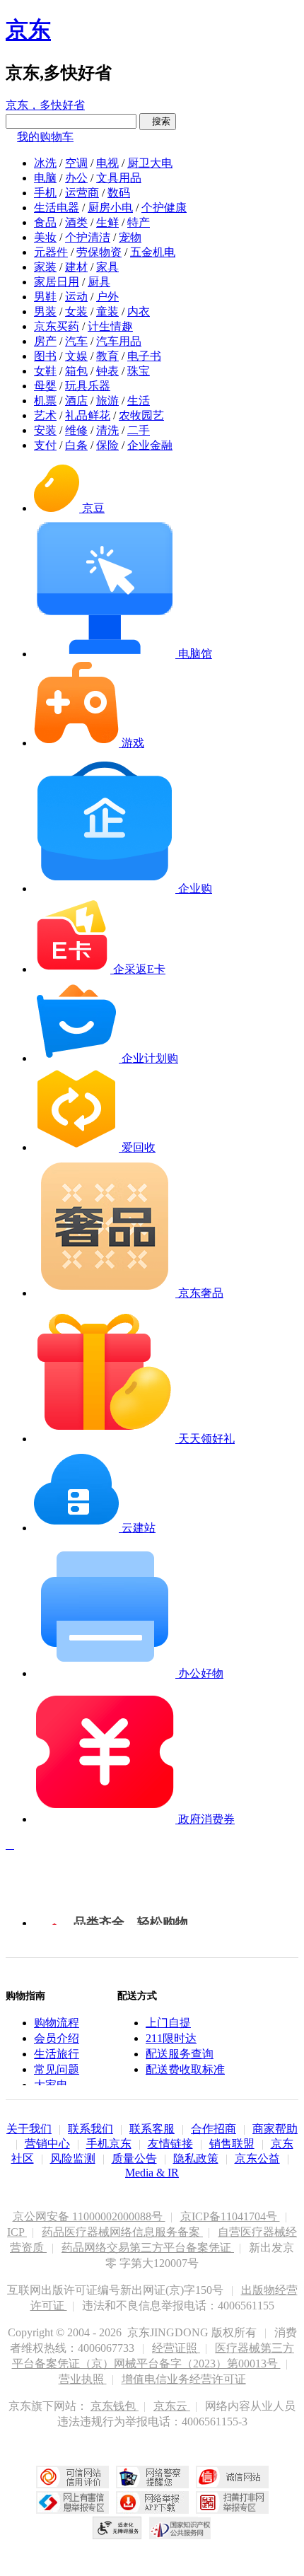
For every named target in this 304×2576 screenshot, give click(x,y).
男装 (45, 311)
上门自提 (168, 2023)
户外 (107, 297)
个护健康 (164, 208)
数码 (119, 193)
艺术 (45, 415)
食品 (45, 222)
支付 (45, 445)
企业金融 (150, 445)
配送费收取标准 (185, 2069)
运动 (76, 297)
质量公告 (134, 2158)
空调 (76, 163)
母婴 (45, 386)
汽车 (76, 341)
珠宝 (139, 371)
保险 (107, 445)
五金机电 (153, 252)
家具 (107, 267)
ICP (17, 2232)
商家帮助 (275, 2129)
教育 (107, 356)
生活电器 (57, 208)
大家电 (51, 2085)
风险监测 (73, 2158)
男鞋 (45, 297)
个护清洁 (88, 237)
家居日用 (57, 282)
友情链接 (170, 2144)
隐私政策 (196, 2158)
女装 (76, 311)
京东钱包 (115, 2406)
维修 (76, 430)
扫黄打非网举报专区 (232, 2502)
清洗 (107, 430)
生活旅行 (57, 2054)
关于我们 (29, 2129)
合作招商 (214, 2129)
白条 (76, 445)
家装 (45, 267)
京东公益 (257, 2158)
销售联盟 (232, 2144)
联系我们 (90, 2129)
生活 (139, 401)
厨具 (99, 282)
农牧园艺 (141, 415)
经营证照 (176, 2348)
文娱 (76, 356)
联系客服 (152, 2129)
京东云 (172, 2406)
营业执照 (83, 2379)
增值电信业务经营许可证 (184, 2379)
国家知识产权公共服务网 (180, 2528)
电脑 (45, 178)
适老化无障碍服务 (117, 2528)
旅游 (107, 401)
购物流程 (57, 2023)
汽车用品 (119, 341)
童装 (107, 311)
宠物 (130, 237)
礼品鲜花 (88, 415)
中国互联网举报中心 (72, 2502)
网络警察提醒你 (152, 2477)
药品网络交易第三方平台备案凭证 (148, 2248)
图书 (45, 356)
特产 (139, 222)
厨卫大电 (150, 163)
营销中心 (47, 2144)
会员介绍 (57, 2038)
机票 (45, 401)
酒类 (76, 222)
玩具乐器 (88, 386)
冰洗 (45, 163)
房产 (45, 341)
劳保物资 (99, 252)
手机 (45, 193)
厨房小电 (110, 208)
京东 (28, 30)
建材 (76, 267)
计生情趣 (110, 326)
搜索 (158, 121)
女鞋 (45, 371)
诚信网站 (232, 2477)
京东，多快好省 (45, 105)
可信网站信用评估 (72, 2477)
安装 (45, 430)
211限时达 (171, 2038)
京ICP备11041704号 (230, 2216)
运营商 (82, 193)
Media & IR (152, 2173)
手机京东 (109, 2144)
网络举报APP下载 (152, 2502)
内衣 (139, 311)
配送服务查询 (180, 2054)
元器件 (51, 252)
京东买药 (57, 326)
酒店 (76, 401)
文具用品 (119, 178)
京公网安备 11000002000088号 (89, 2216)
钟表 (107, 371)
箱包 (76, 371)
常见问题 (57, 2069)
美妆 (45, 237)
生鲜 (107, 222)
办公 (76, 178)
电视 (107, 163)
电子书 (144, 356)
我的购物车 (45, 137)
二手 (139, 430)
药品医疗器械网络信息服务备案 (122, 2232)
